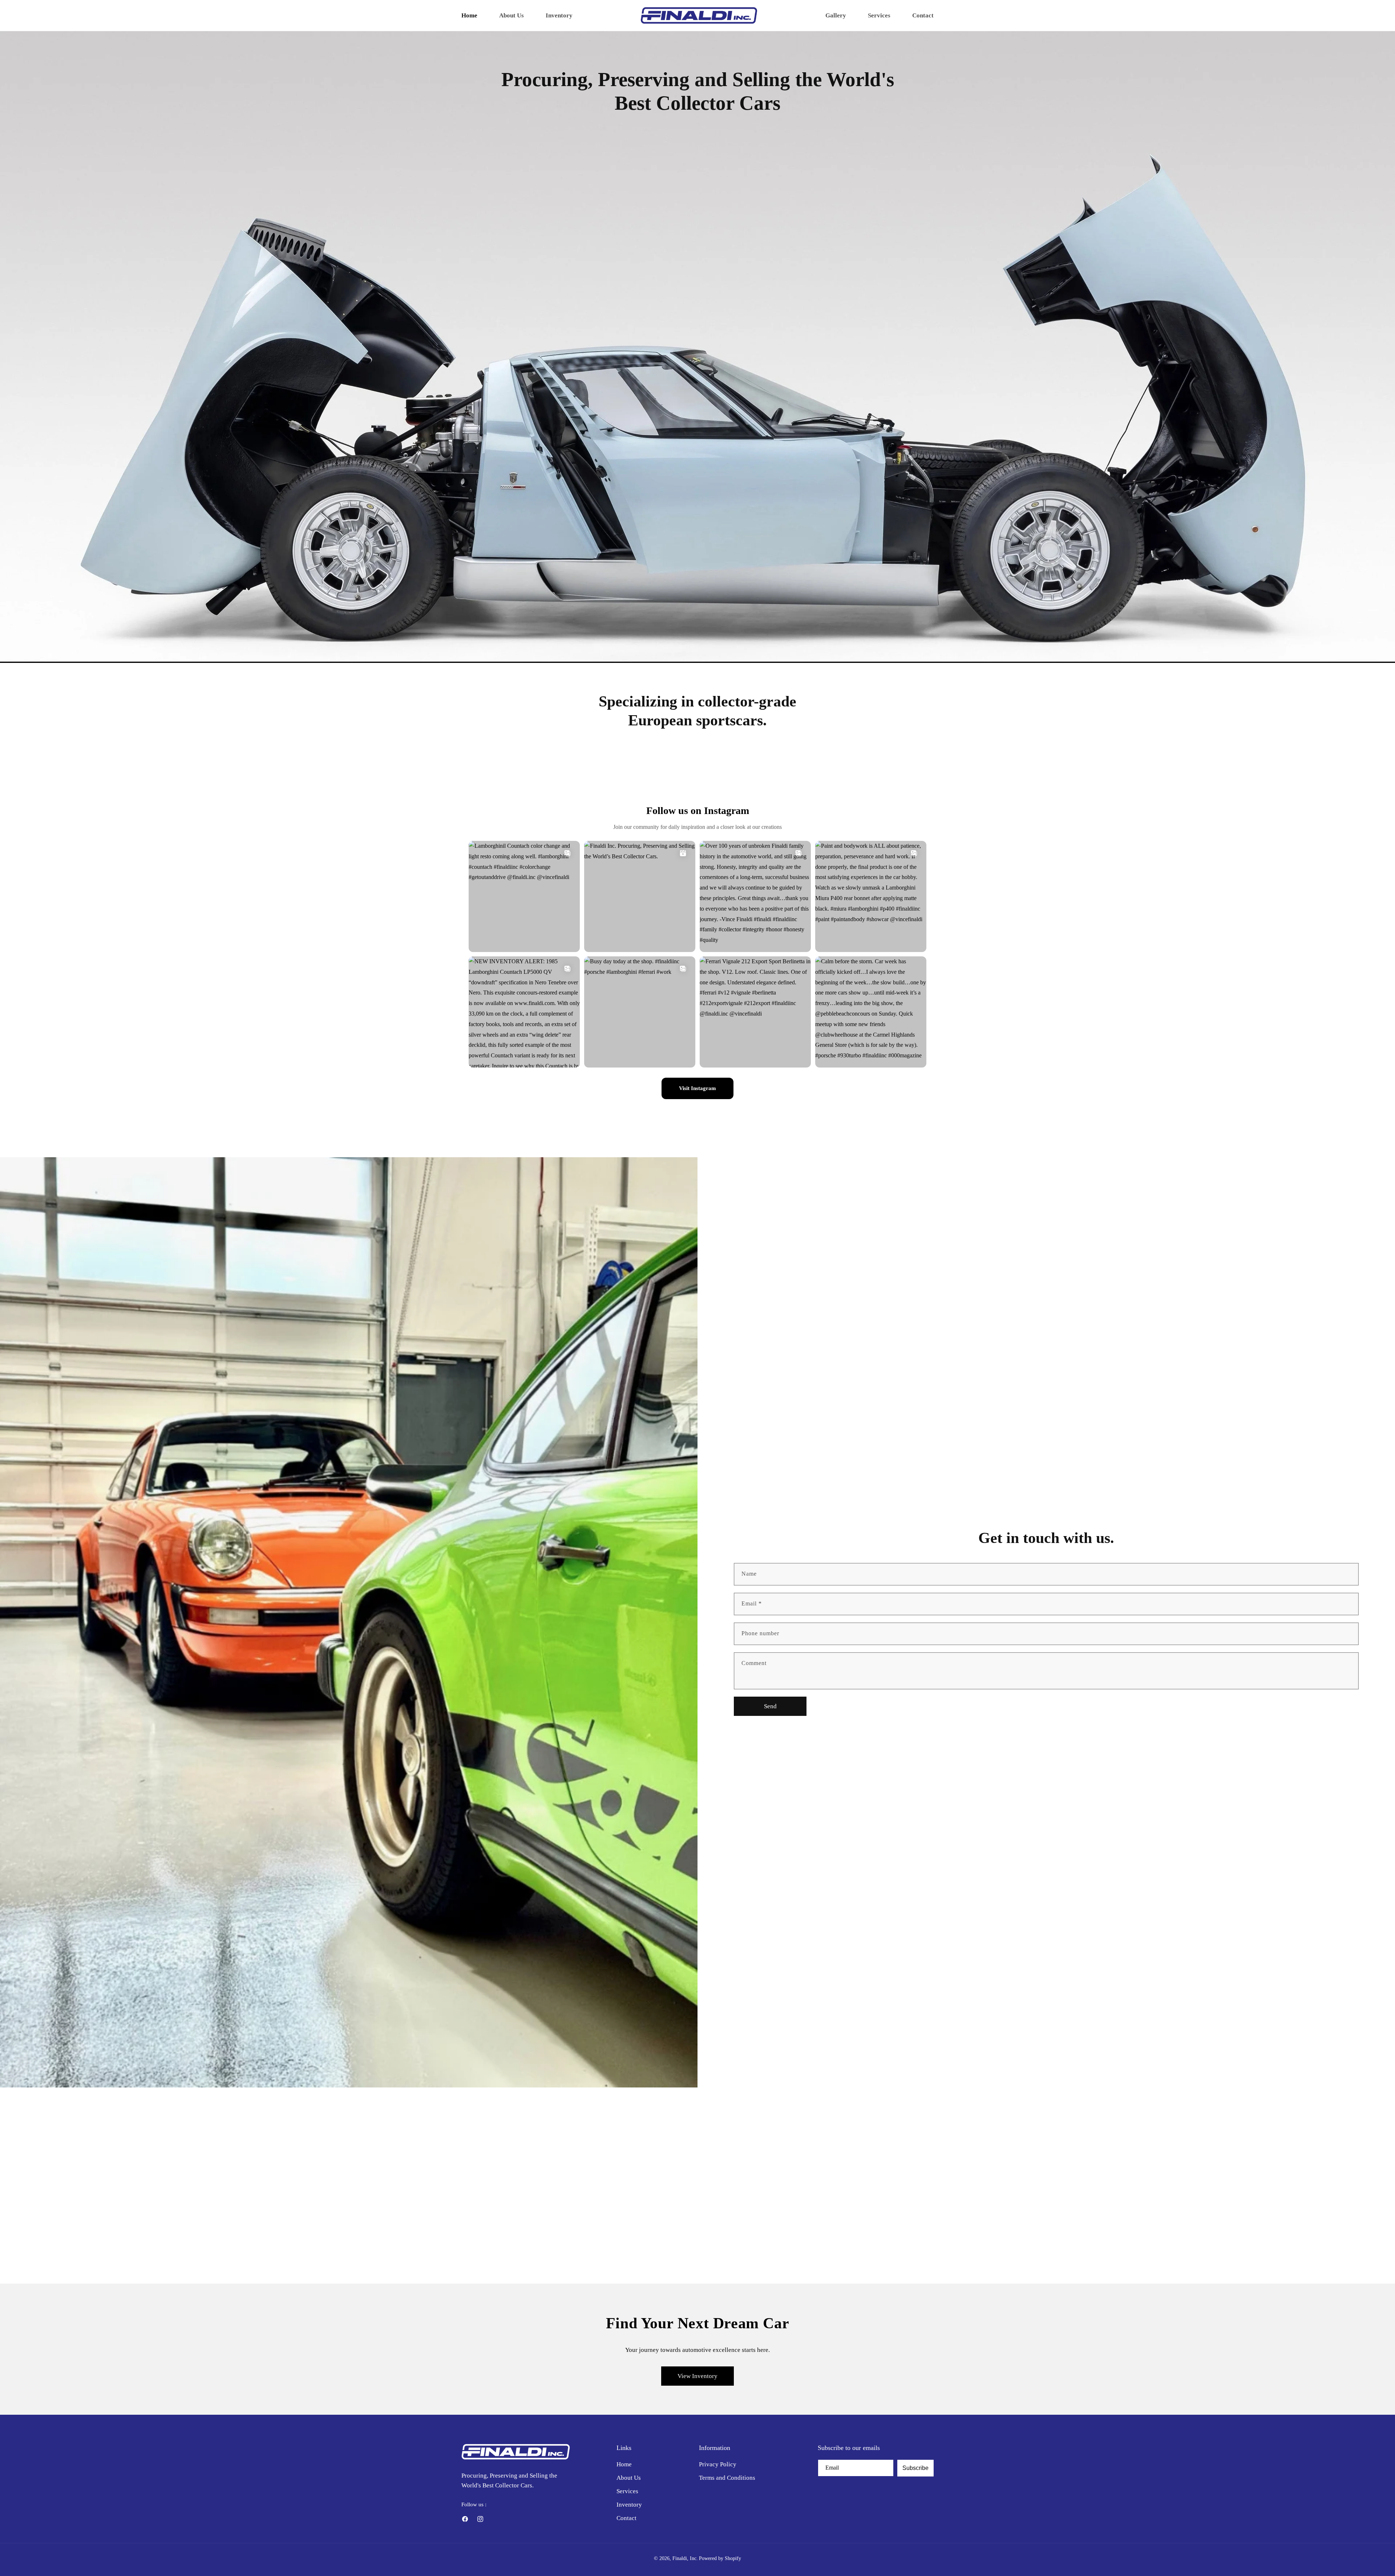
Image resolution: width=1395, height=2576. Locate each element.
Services (627, 2491)
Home (624, 2464)
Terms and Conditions (727, 2478)
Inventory (629, 2505)
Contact (626, 2518)
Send (770, 1706)
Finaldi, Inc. (685, 2558)
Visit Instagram (697, 1088)
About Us (629, 2478)
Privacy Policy (718, 2464)
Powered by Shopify (720, 2558)
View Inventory (697, 2376)
